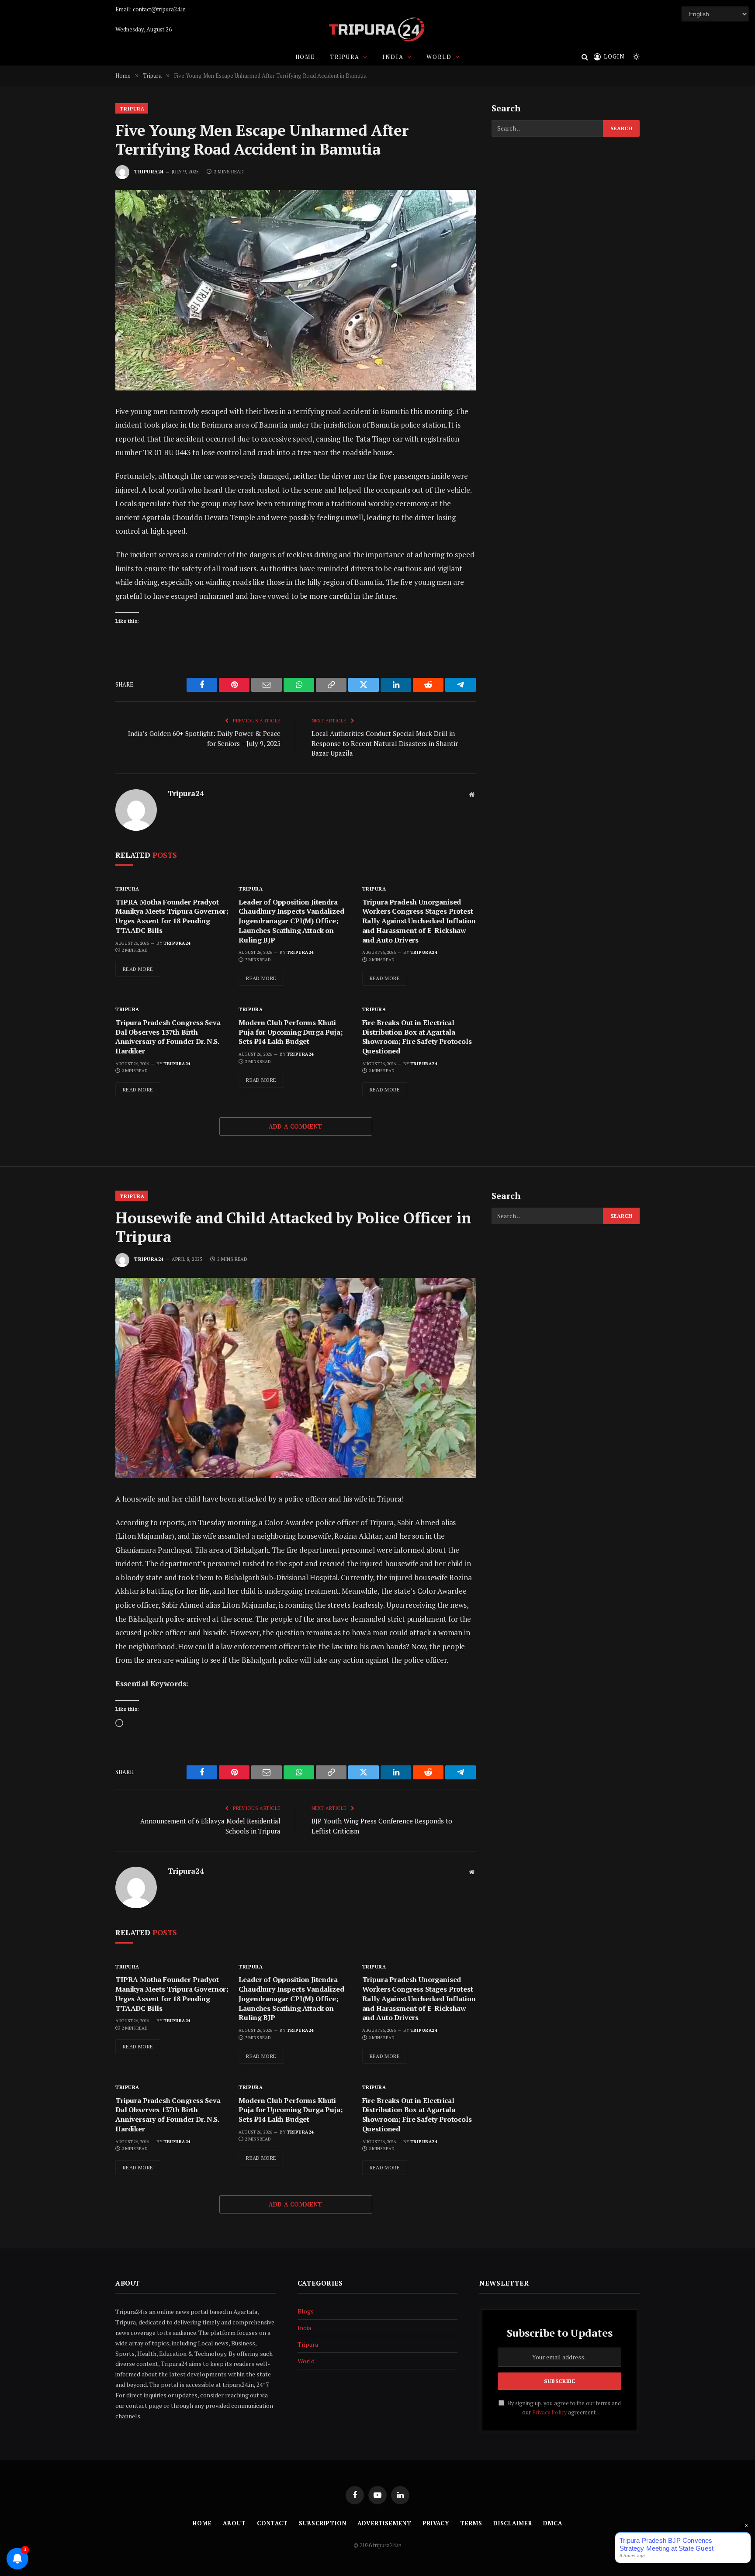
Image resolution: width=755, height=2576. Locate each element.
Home (305, 57)
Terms (471, 2523)
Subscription (323, 2523)
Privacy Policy (549, 2412)
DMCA (553, 2523)
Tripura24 (149, 172)
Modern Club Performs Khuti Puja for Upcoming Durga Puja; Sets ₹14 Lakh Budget (291, 1032)
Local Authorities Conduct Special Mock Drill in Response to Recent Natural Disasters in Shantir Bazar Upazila (385, 743)
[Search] (585, 57)
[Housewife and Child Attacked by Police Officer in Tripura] (296, 1378)
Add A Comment (295, 1126)
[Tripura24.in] (377, 29)
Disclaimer (513, 2523)
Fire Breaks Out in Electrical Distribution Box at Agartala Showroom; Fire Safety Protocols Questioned (417, 1037)
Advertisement (384, 2523)
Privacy (436, 2523)
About (234, 2523)
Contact (272, 2523)
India (393, 57)
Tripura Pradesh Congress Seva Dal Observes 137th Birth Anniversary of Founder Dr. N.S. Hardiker (168, 1037)
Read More (138, 969)
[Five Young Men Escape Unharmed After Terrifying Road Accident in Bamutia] (296, 290)
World (439, 57)
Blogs (306, 2311)
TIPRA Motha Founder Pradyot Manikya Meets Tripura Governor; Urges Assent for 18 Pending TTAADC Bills (172, 916)
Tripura (345, 57)
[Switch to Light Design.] (635, 57)
